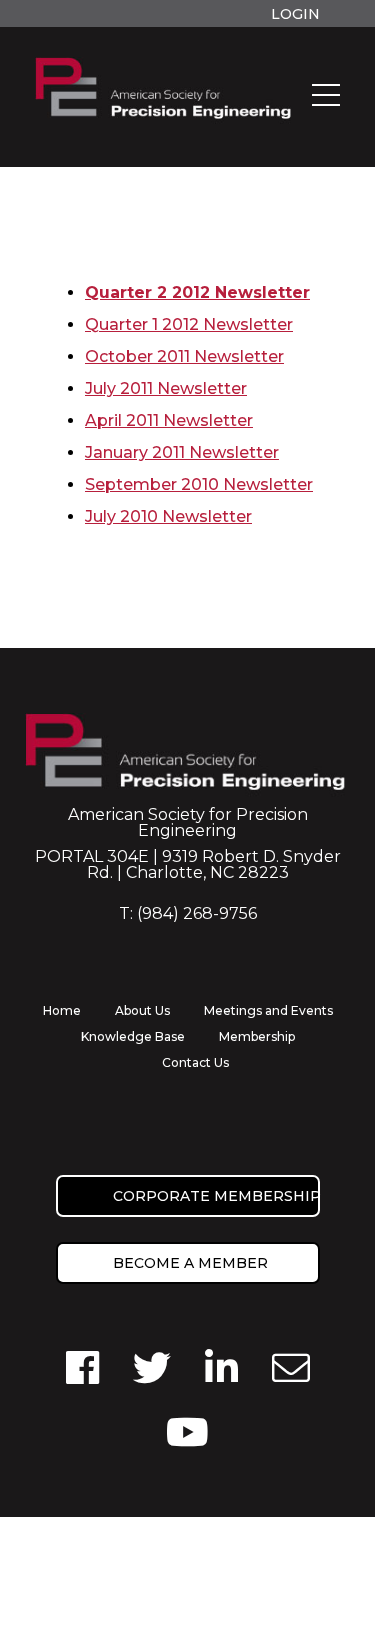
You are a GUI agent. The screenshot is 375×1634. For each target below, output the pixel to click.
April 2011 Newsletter (169, 420)
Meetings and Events (268, 1010)
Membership (257, 1036)
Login (295, 14)
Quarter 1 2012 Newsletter (189, 324)
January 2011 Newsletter (182, 452)
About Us (142, 1010)
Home (62, 1010)
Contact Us (195, 1062)
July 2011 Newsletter (166, 388)
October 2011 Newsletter (184, 356)
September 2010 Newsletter (199, 484)
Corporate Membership (216, 1196)
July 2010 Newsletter (168, 516)
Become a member (190, 1263)
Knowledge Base (133, 1036)
